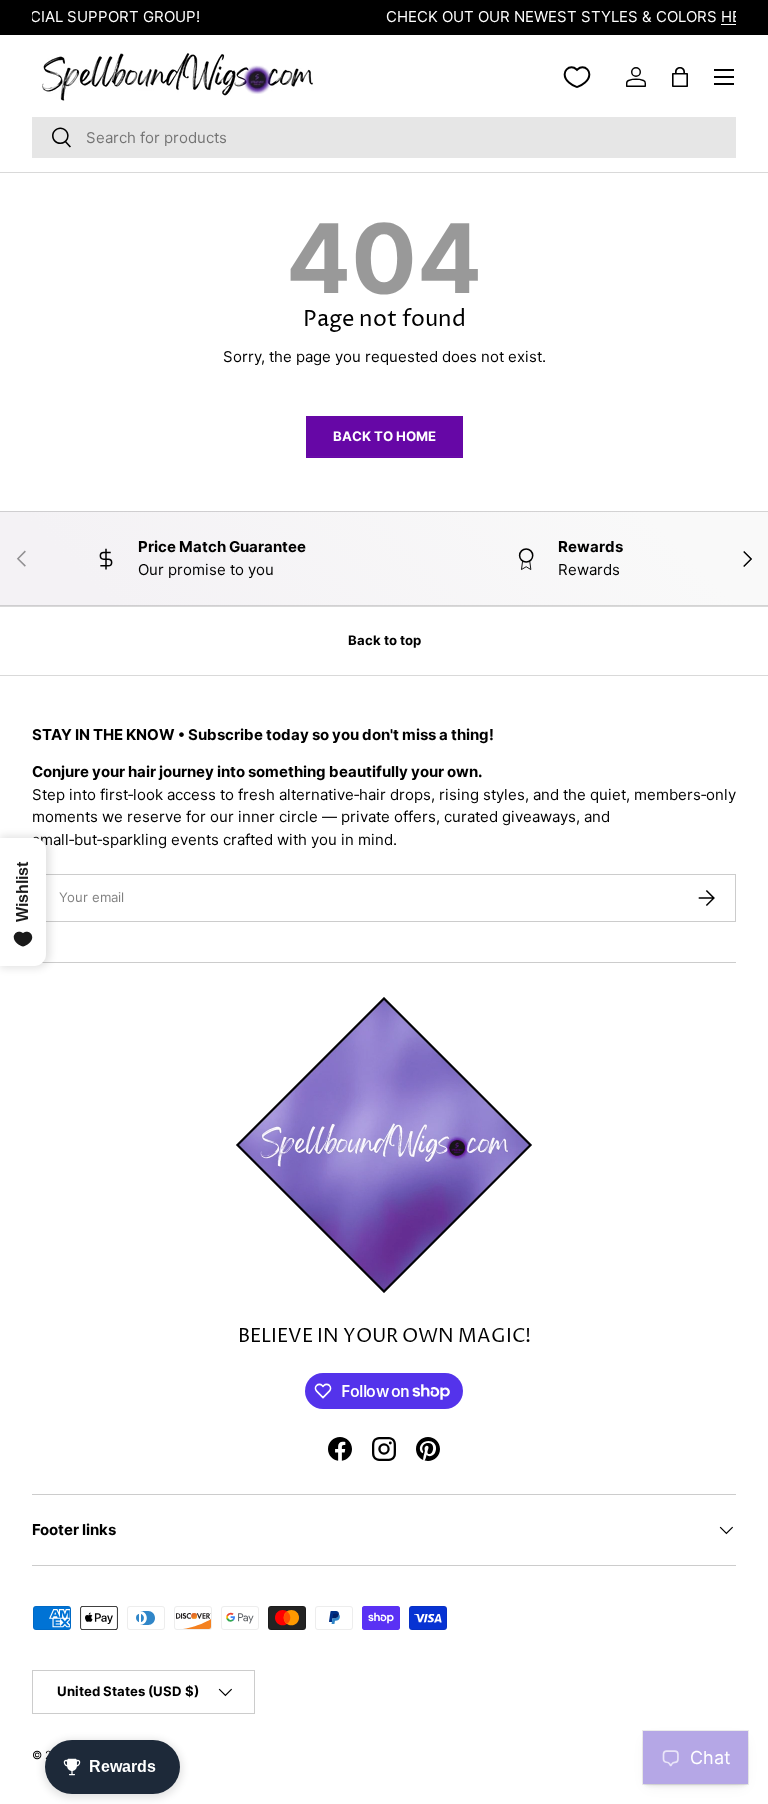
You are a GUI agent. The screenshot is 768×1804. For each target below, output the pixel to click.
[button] (680, 77)
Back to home (384, 436)
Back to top (384, 640)
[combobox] (384, 137)
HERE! (551, 16)
